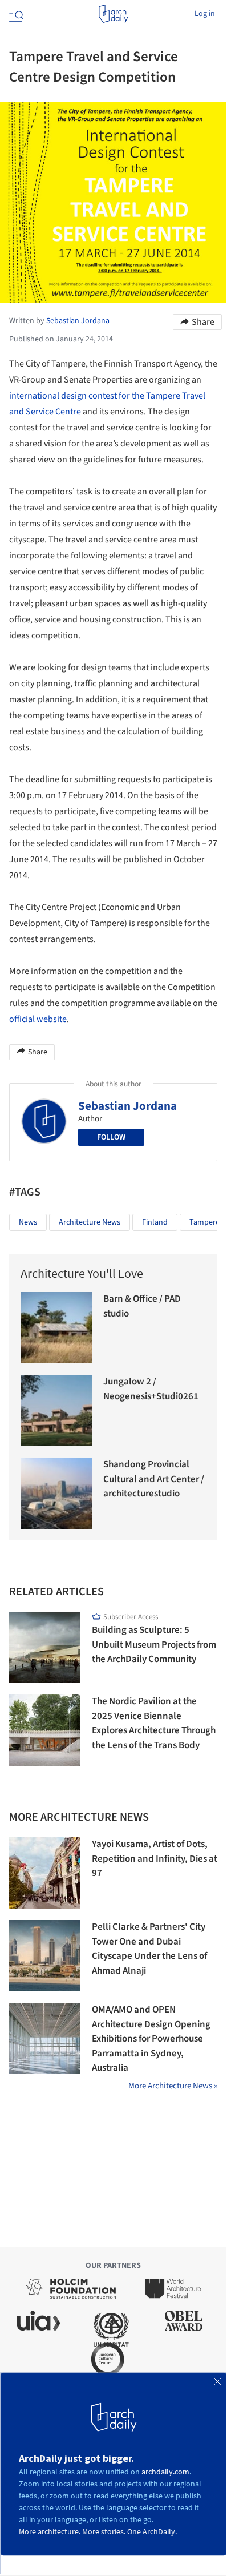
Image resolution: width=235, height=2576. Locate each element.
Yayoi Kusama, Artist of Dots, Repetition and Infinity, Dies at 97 (155, 1859)
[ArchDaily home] (113, 14)
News (28, 1222)
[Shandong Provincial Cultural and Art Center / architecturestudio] (56, 1493)
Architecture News (90, 1222)
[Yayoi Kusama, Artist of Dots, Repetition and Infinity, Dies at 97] (45, 1873)
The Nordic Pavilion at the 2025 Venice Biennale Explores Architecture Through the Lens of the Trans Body (154, 1723)
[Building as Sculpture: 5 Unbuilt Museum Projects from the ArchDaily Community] (45, 1647)
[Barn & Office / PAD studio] (56, 1328)
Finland (155, 1222)
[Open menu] (15, 14)
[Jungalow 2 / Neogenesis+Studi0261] (56, 1410)
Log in (205, 14)
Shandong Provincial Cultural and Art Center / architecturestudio (154, 1479)
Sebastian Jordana (127, 1106)
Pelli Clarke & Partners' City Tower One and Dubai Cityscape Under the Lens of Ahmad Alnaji (149, 1949)
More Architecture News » (173, 2086)
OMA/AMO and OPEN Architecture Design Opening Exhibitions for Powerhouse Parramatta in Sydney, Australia (151, 2039)
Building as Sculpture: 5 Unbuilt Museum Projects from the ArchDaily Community (154, 1645)
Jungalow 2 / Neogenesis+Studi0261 (151, 1389)
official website (38, 1019)
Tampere (204, 1222)
